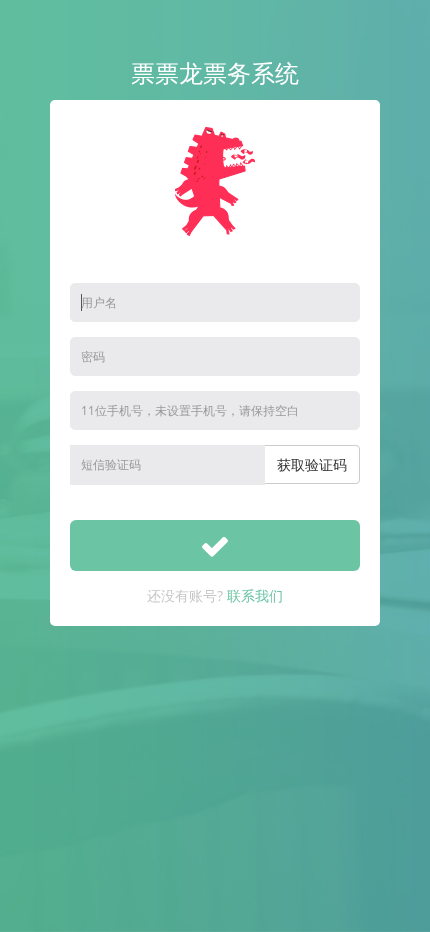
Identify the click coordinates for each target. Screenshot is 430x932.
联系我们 (255, 595)
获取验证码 (312, 464)
